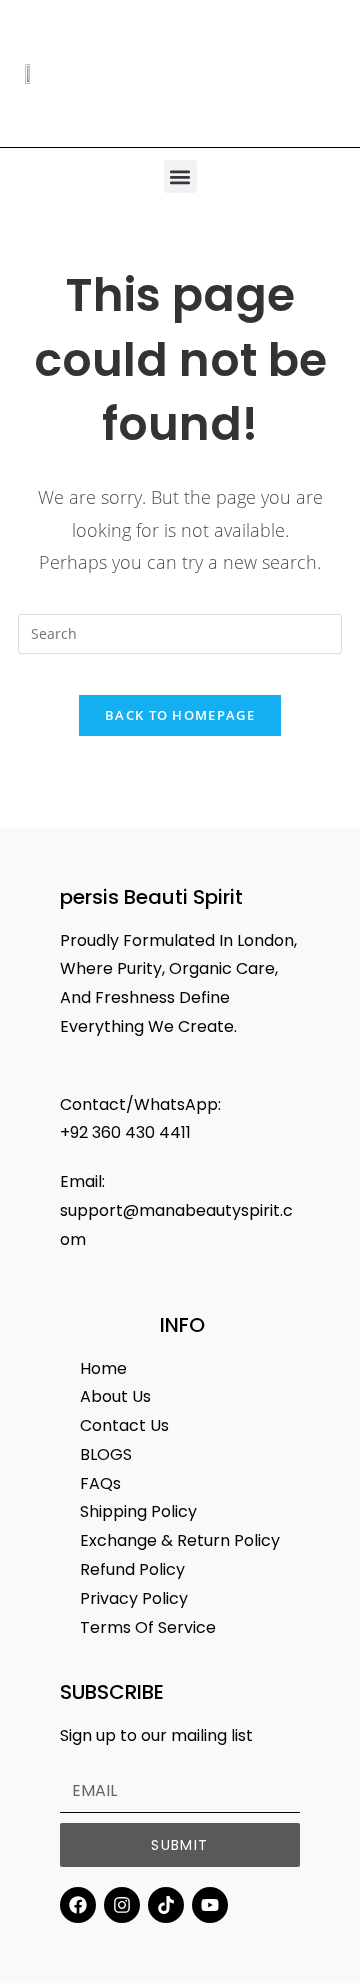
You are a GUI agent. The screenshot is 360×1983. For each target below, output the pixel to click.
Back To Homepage (180, 715)
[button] (180, 176)
